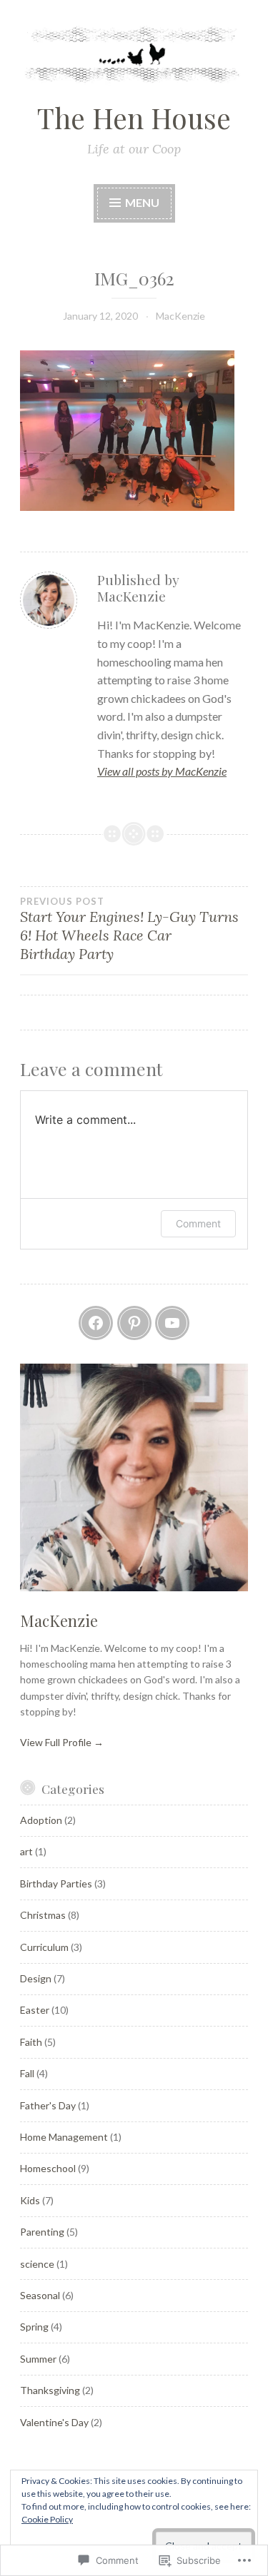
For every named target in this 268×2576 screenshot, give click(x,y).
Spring (34, 2327)
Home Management (64, 2137)
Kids (30, 2200)
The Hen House (134, 118)
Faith (31, 2042)
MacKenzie (180, 316)
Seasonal (40, 2295)
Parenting (42, 2232)
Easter (35, 2010)
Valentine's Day (54, 2422)
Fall (27, 2073)
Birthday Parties (56, 1883)
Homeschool (48, 2168)
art (26, 1851)
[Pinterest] (134, 1323)
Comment (198, 1223)
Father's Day (48, 2105)
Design (36, 1978)
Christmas (43, 1915)
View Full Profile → (62, 1742)
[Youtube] (172, 1323)
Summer (38, 2359)
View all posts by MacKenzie (162, 771)
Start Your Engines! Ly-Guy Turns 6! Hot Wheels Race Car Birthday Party (129, 929)
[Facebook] (96, 1323)
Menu (141, 202)
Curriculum (44, 1947)
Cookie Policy (47, 2519)
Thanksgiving (50, 2390)
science (37, 2264)
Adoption (41, 1820)
